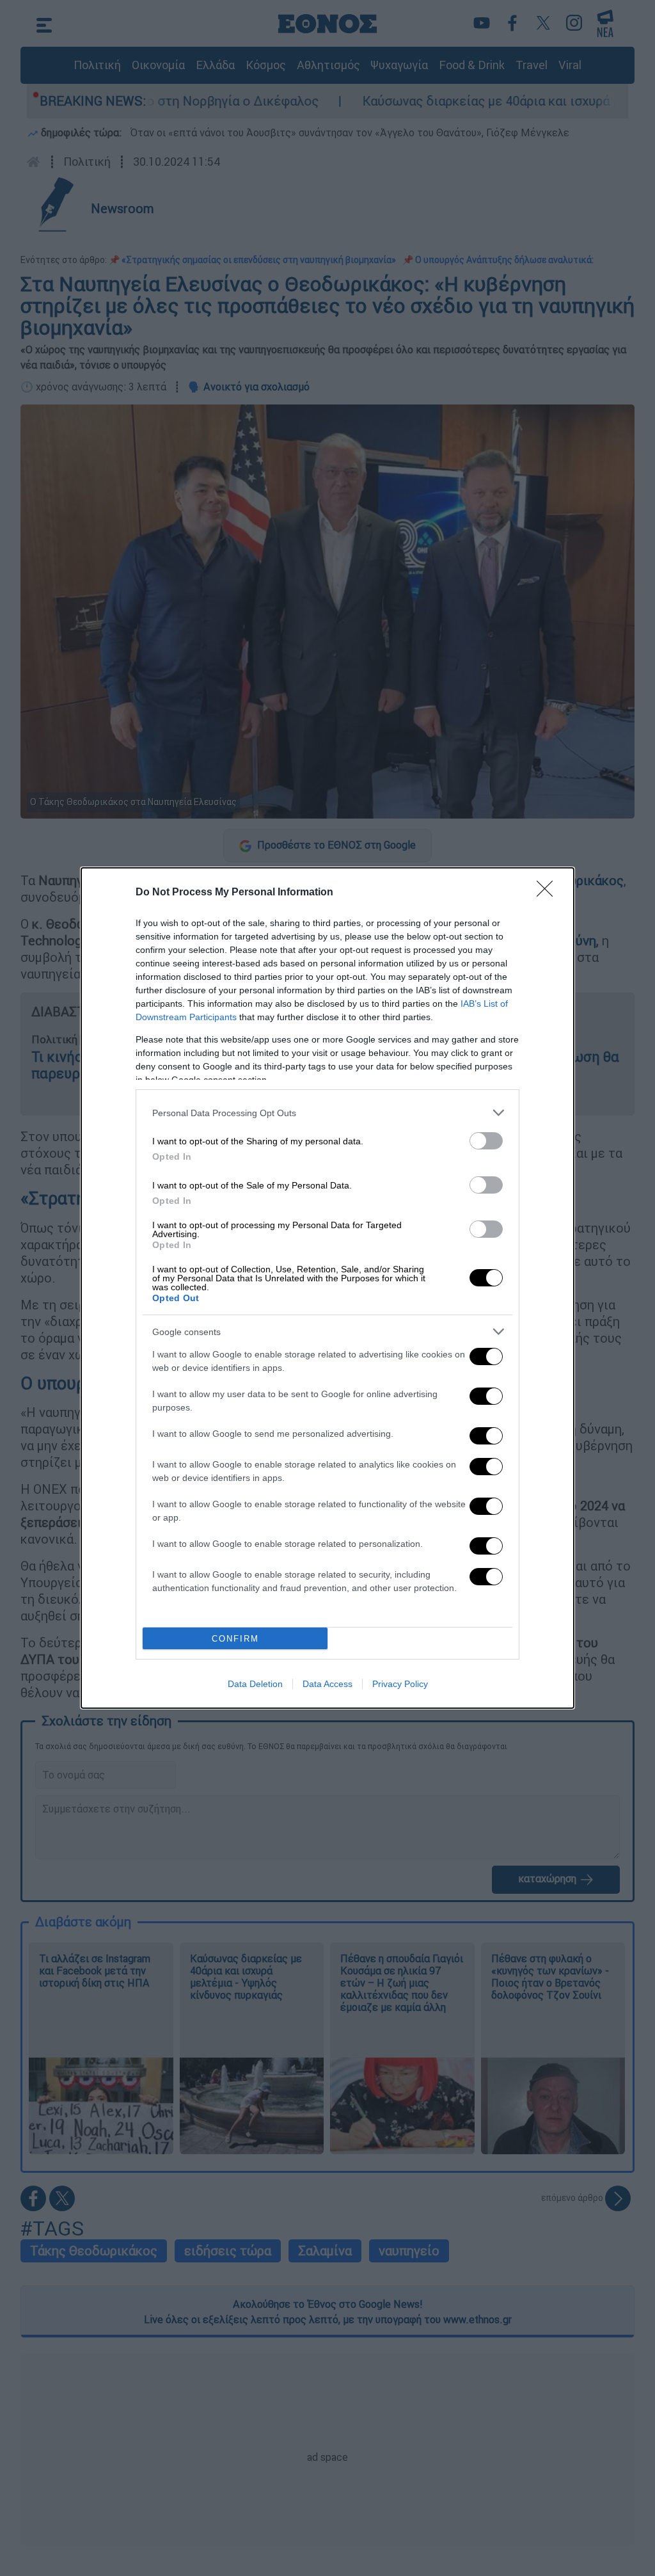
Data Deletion (255, 1684)
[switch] (486, 1141)
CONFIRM (235, 1639)
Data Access (327, 1684)
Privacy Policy (400, 1684)
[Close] (549, 893)
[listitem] (327, 1113)
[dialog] (327, 1288)
